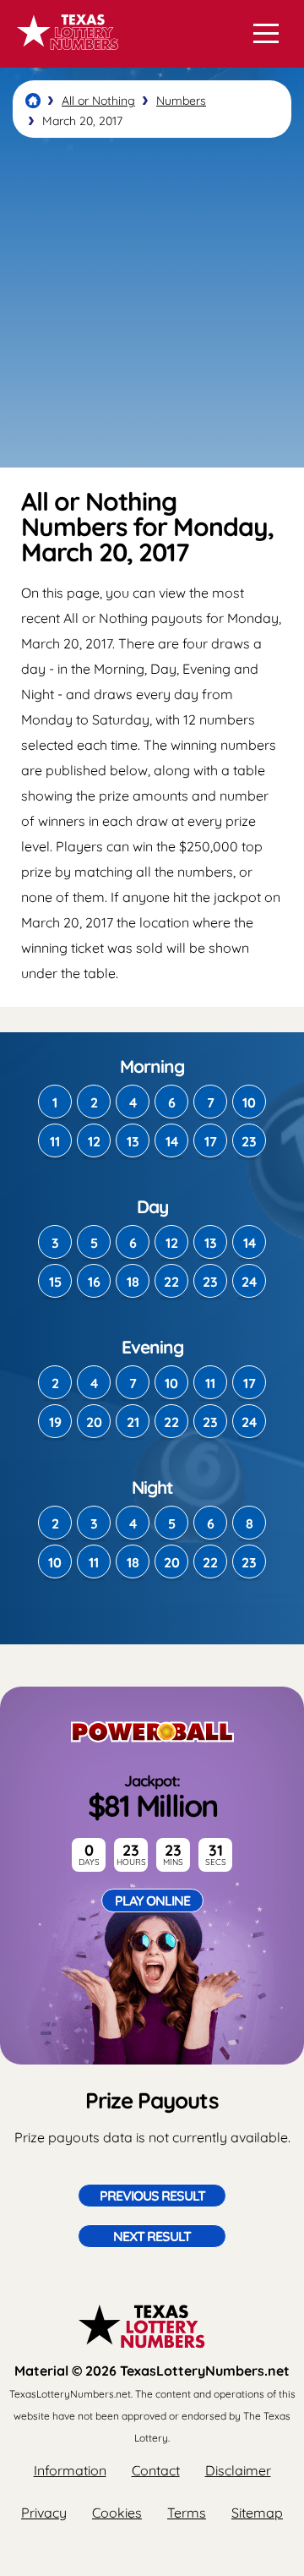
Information (70, 2470)
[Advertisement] (152, 303)
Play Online (152, 1901)
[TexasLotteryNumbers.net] (65, 57)
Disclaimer (238, 2470)
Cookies (117, 2513)
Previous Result (152, 2196)
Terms (187, 2513)
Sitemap (257, 2513)
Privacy (44, 2513)
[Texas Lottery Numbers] (33, 101)
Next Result (152, 2236)
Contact (156, 2470)
